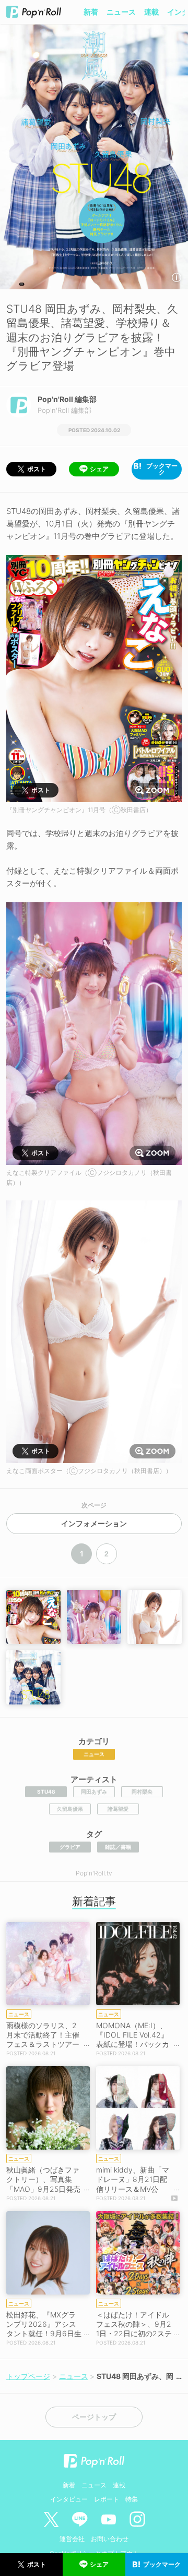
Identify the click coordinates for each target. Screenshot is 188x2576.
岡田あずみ (94, 1792)
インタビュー (69, 2499)
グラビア (70, 1847)
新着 (91, 12)
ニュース (121, 12)
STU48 (46, 1792)
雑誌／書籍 (118, 1847)
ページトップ (94, 2417)
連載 (151, 12)
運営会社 (72, 2539)
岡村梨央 (142, 1792)
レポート (107, 2499)
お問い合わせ (110, 2539)
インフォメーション (94, 1524)
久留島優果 (70, 1809)
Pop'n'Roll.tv (94, 1873)
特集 (132, 2499)
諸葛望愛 (118, 1809)
